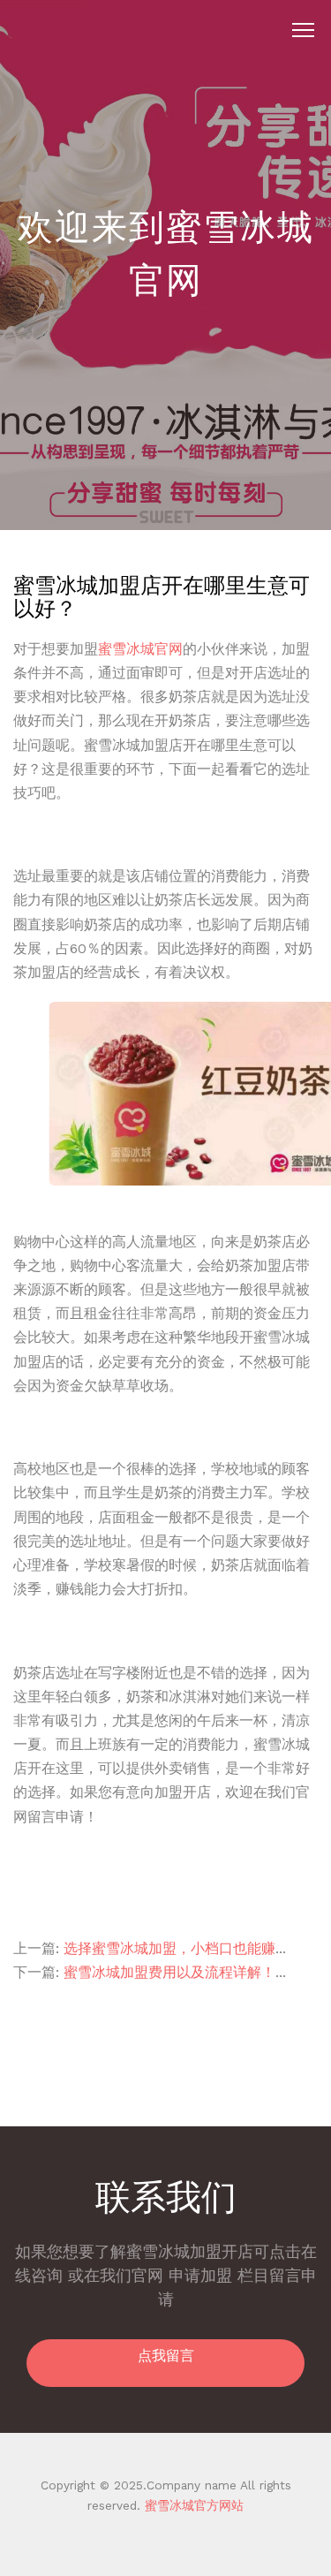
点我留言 (166, 2356)
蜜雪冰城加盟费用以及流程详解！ (169, 1972)
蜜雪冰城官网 (140, 649)
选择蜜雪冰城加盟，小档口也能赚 (169, 1948)
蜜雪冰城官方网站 (192, 2505)
